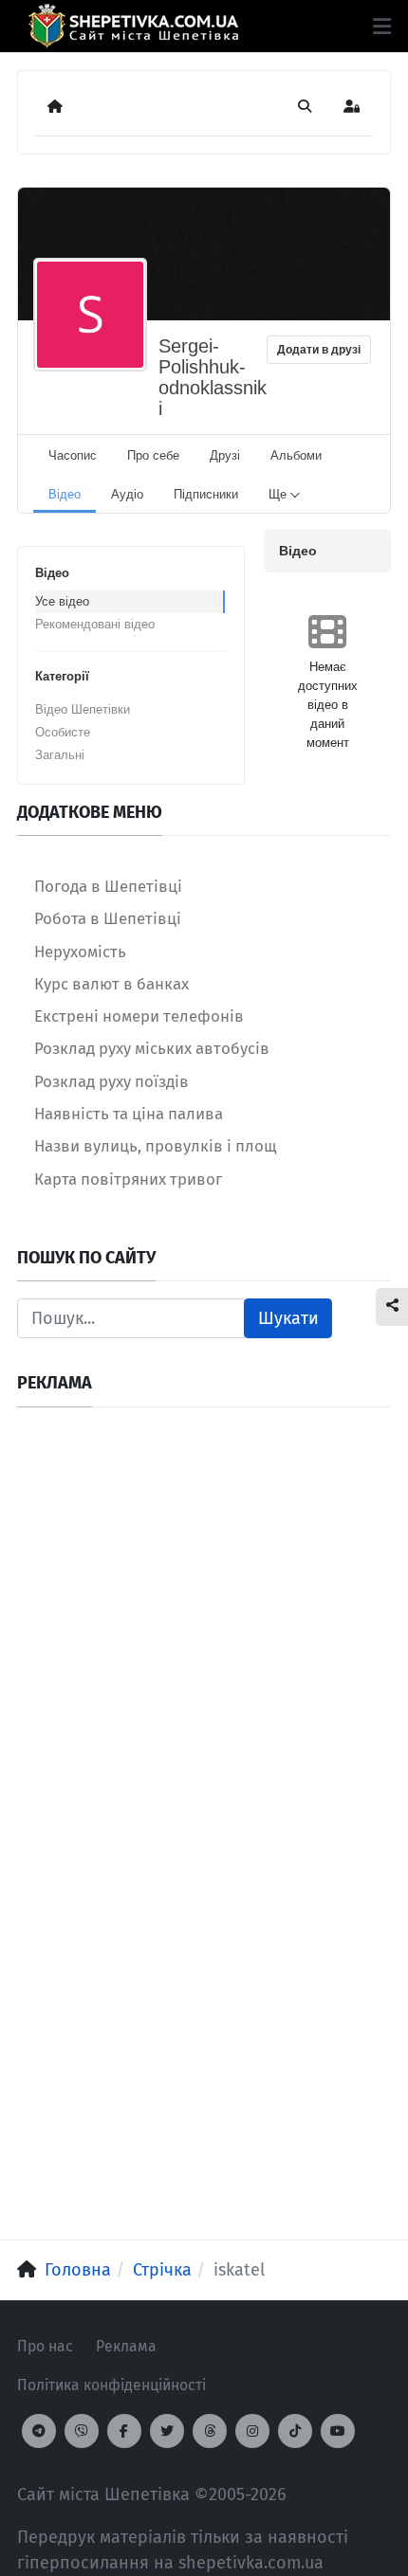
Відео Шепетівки (83, 709)
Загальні (60, 755)
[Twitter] (167, 2431)
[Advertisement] (204, 1628)
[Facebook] (124, 2431)
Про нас (45, 2346)
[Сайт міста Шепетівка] (133, 26)
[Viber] (82, 2431)
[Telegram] (39, 2431)
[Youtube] (338, 2431)
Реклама (126, 2346)
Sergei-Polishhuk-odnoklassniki (213, 377)
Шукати (288, 1318)
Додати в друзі (319, 350)
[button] (382, 27)
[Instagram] (252, 2431)
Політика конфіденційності (111, 2385)
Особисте (63, 732)
